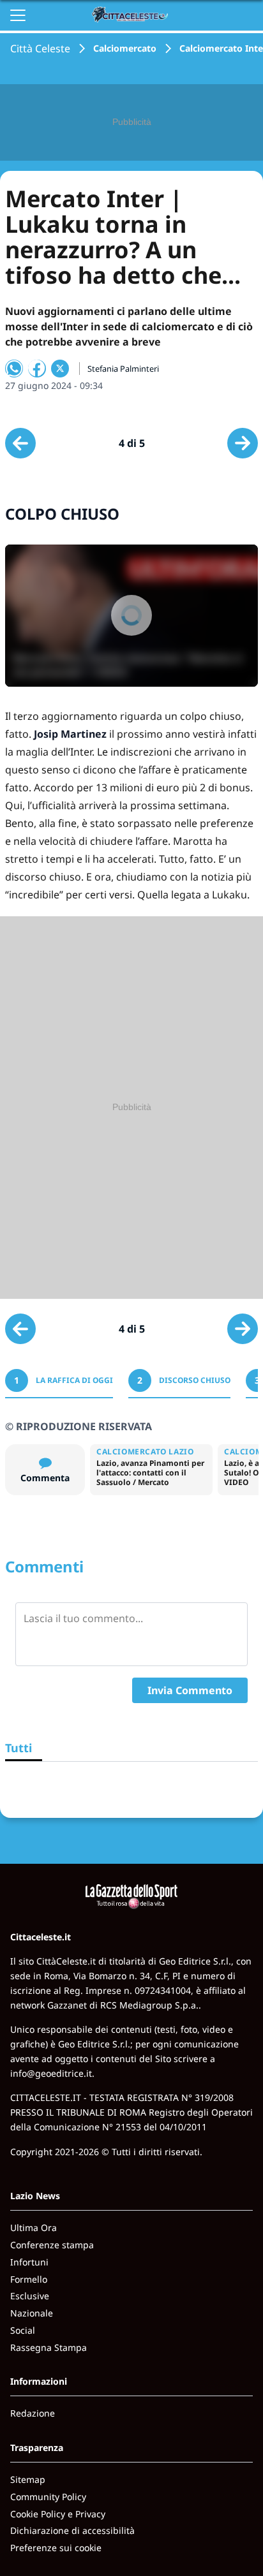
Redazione (33, 2413)
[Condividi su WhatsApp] (14, 369)
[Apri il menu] (18, 15)
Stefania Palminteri (123, 369)
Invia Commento (190, 1690)
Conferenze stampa (52, 2245)
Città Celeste (40, 48)
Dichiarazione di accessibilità (72, 2530)
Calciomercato (125, 48)
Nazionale (32, 2313)
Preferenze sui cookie (56, 2548)
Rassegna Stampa (49, 2347)
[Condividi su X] (60, 369)
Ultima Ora (34, 2228)
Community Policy (48, 2497)
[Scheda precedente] (20, 443)
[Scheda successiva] (243, 443)
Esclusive (30, 2296)
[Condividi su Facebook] (37, 369)
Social (23, 2330)
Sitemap (28, 2479)
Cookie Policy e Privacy (58, 2514)
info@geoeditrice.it (51, 2073)
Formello (29, 2279)
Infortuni (29, 2262)
